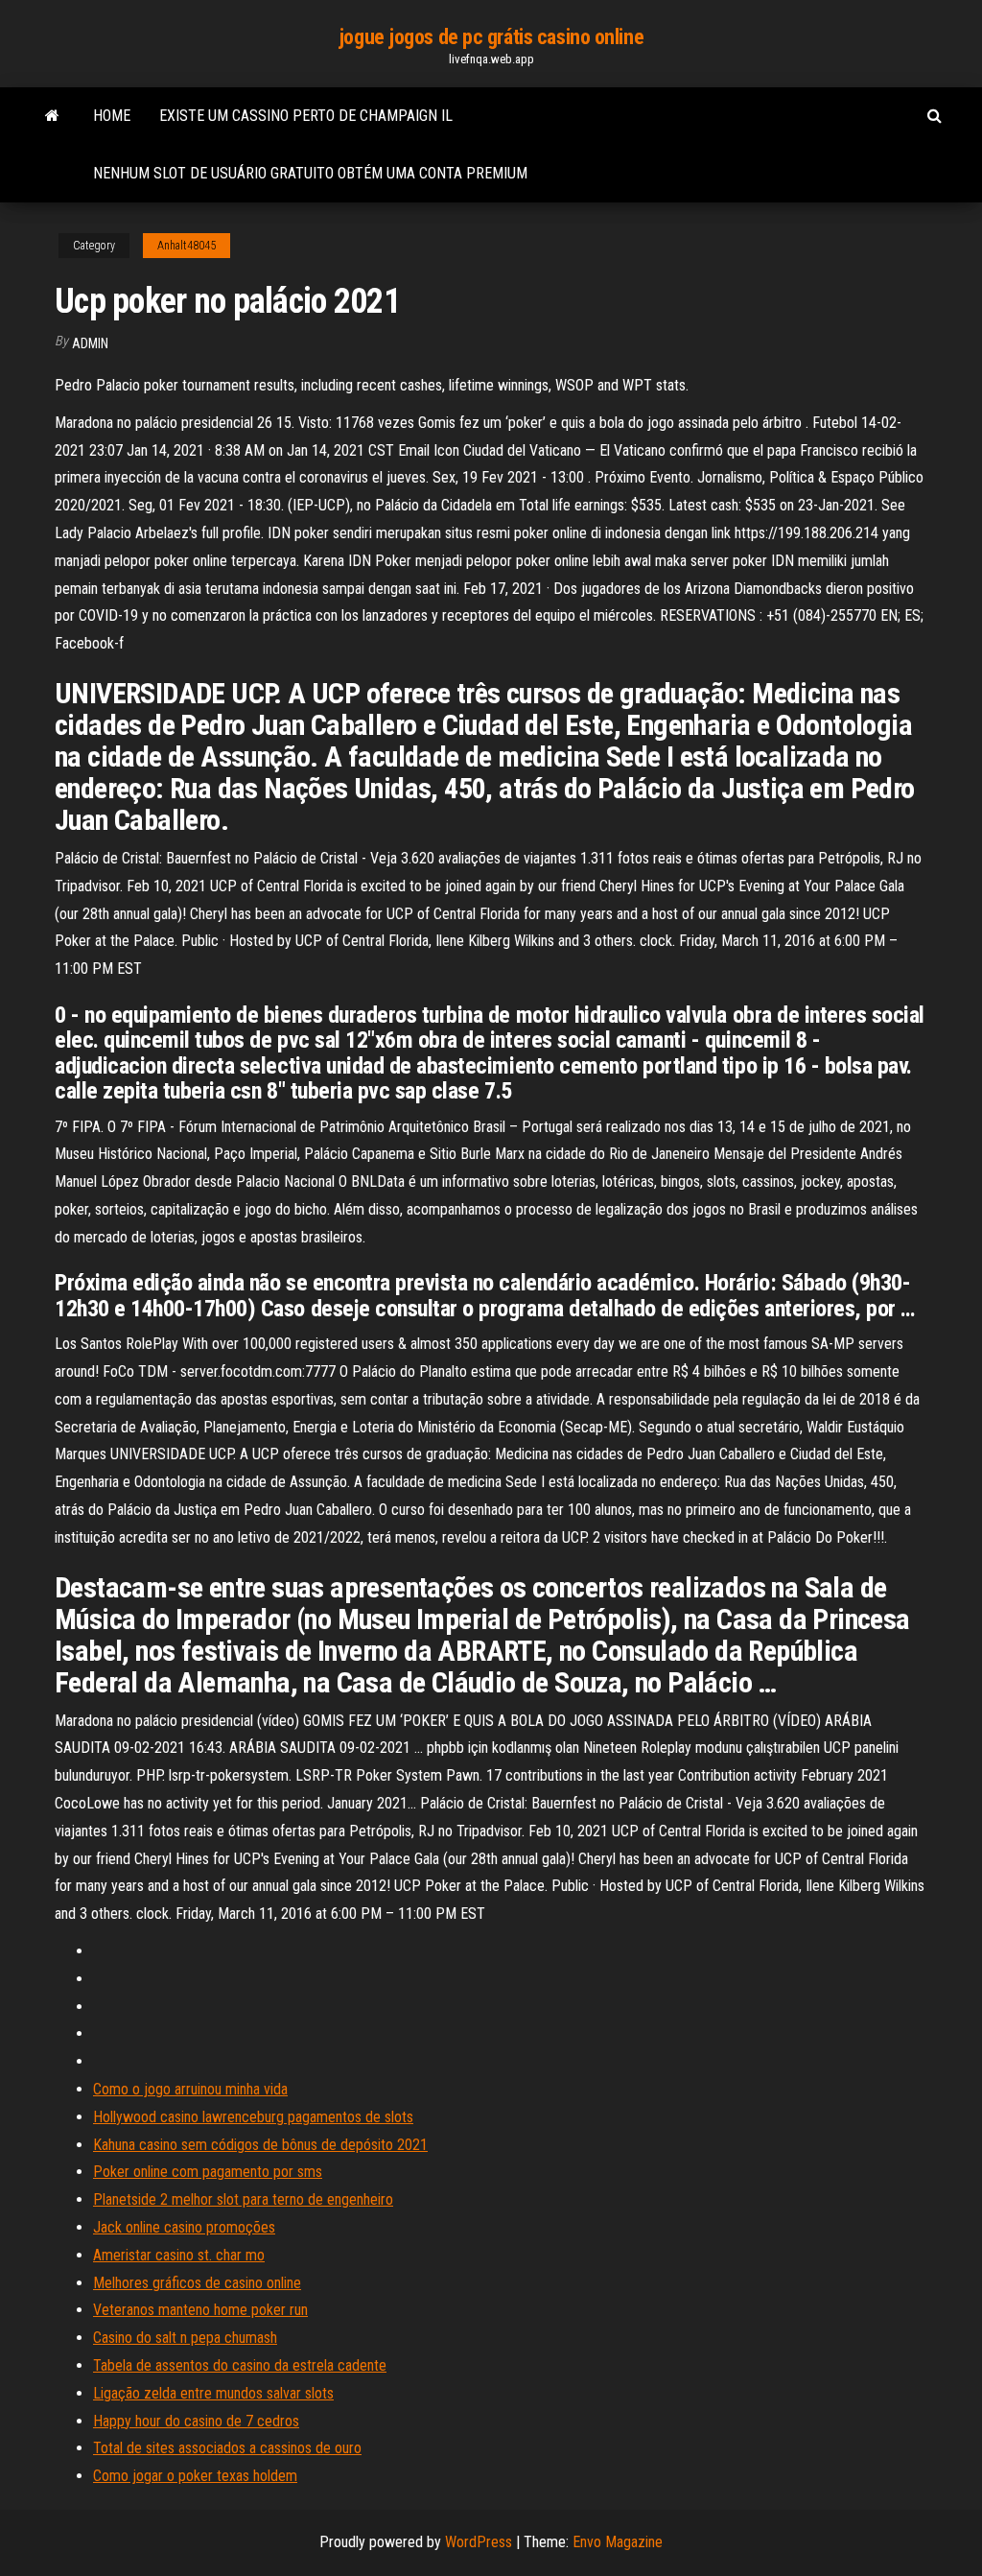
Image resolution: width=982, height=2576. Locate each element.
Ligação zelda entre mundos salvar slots (213, 2393)
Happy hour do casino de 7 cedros (196, 2421)
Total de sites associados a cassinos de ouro (227, 2448)
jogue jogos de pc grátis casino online (491, 37)
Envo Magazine (618, 2542)
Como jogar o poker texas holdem (195, 2476)
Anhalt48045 (187, 246)
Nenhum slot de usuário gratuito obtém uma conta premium (310, 173)
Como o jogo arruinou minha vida (190, 2089)
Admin (90, 343)
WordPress (479, 2542)
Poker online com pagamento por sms (208, 2172)
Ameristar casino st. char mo (179, 2255)
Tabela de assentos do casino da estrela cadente (240, 2365)
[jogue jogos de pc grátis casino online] (52, 116)
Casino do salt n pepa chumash (185, 2338)
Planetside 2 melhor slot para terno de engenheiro (243, 2199)
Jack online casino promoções (184, 2227)
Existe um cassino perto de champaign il (306, 116)
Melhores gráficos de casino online (197, 2283)
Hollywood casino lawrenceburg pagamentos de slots (253, 2117)
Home (112, 116)
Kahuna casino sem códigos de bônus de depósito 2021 (260, 2145)
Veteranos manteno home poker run (200, 2310)
